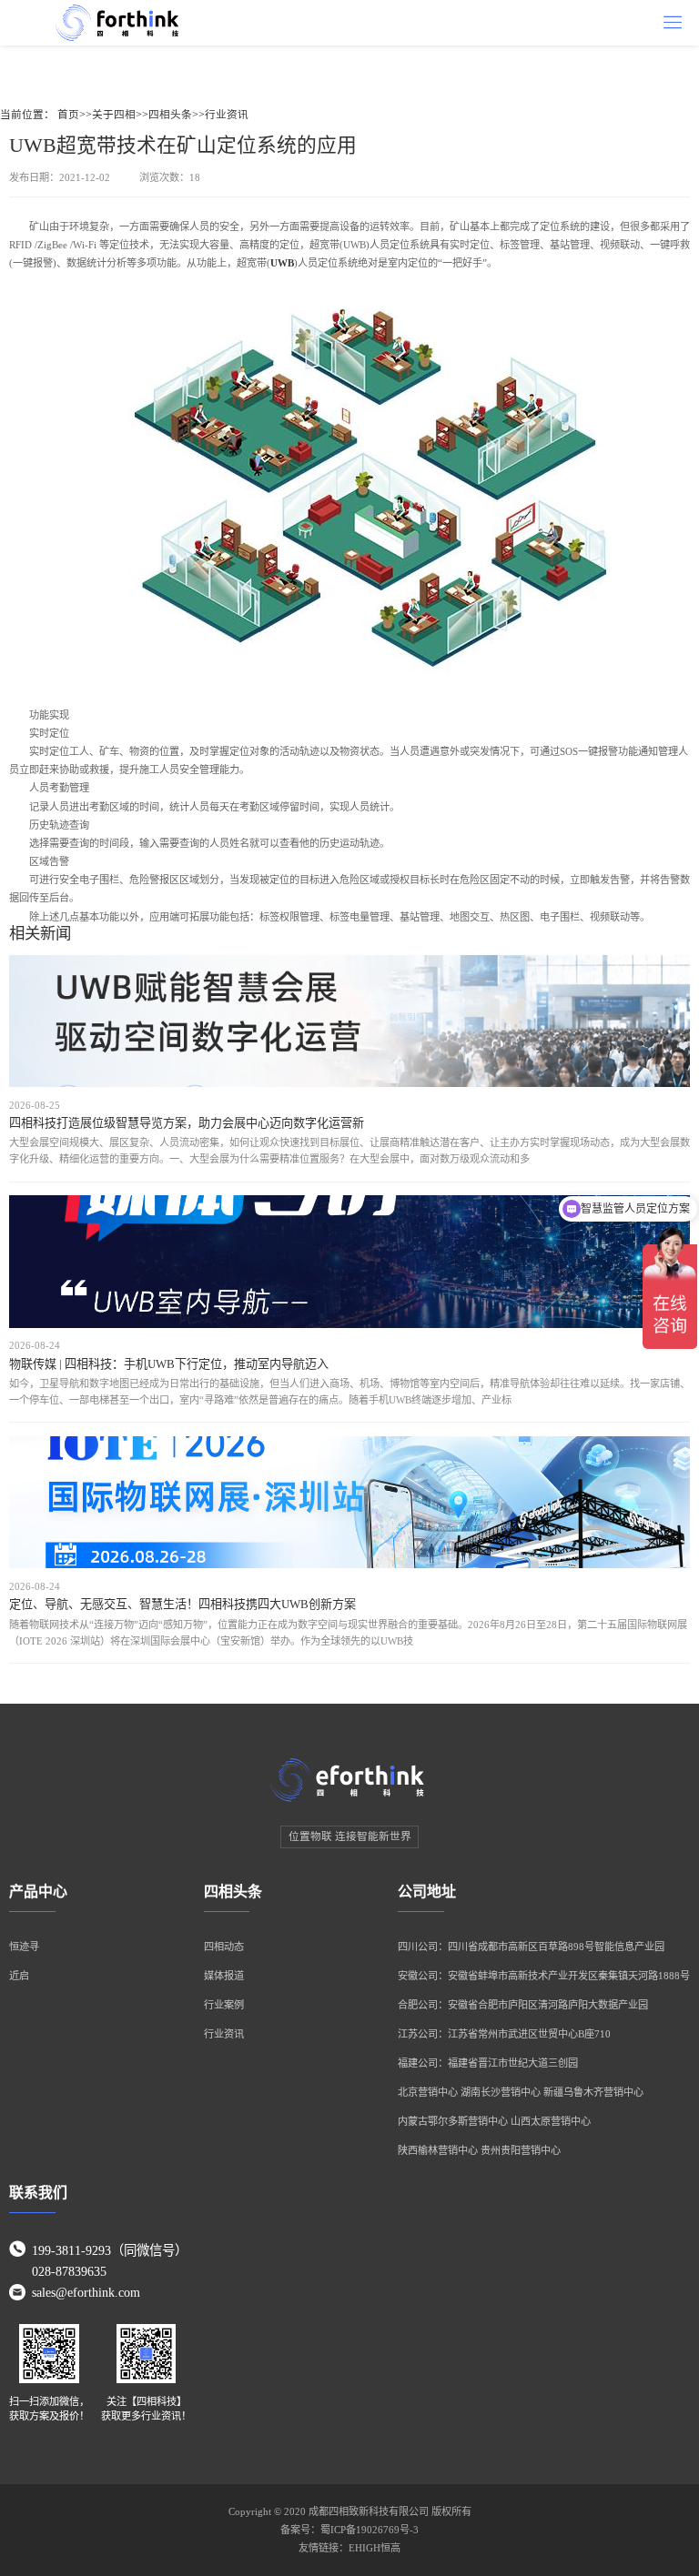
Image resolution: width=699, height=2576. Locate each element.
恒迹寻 (24, 1947)
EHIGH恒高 (375, 2548)
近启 (19, 1976)
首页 (68, 115)
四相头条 (170, 115)
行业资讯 (227, 115)
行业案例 (224, 2005)
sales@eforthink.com (86, 2292)
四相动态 (224, 1947)
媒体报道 (224, 1976)
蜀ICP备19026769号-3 (370, 2530)
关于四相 (114, 115)
